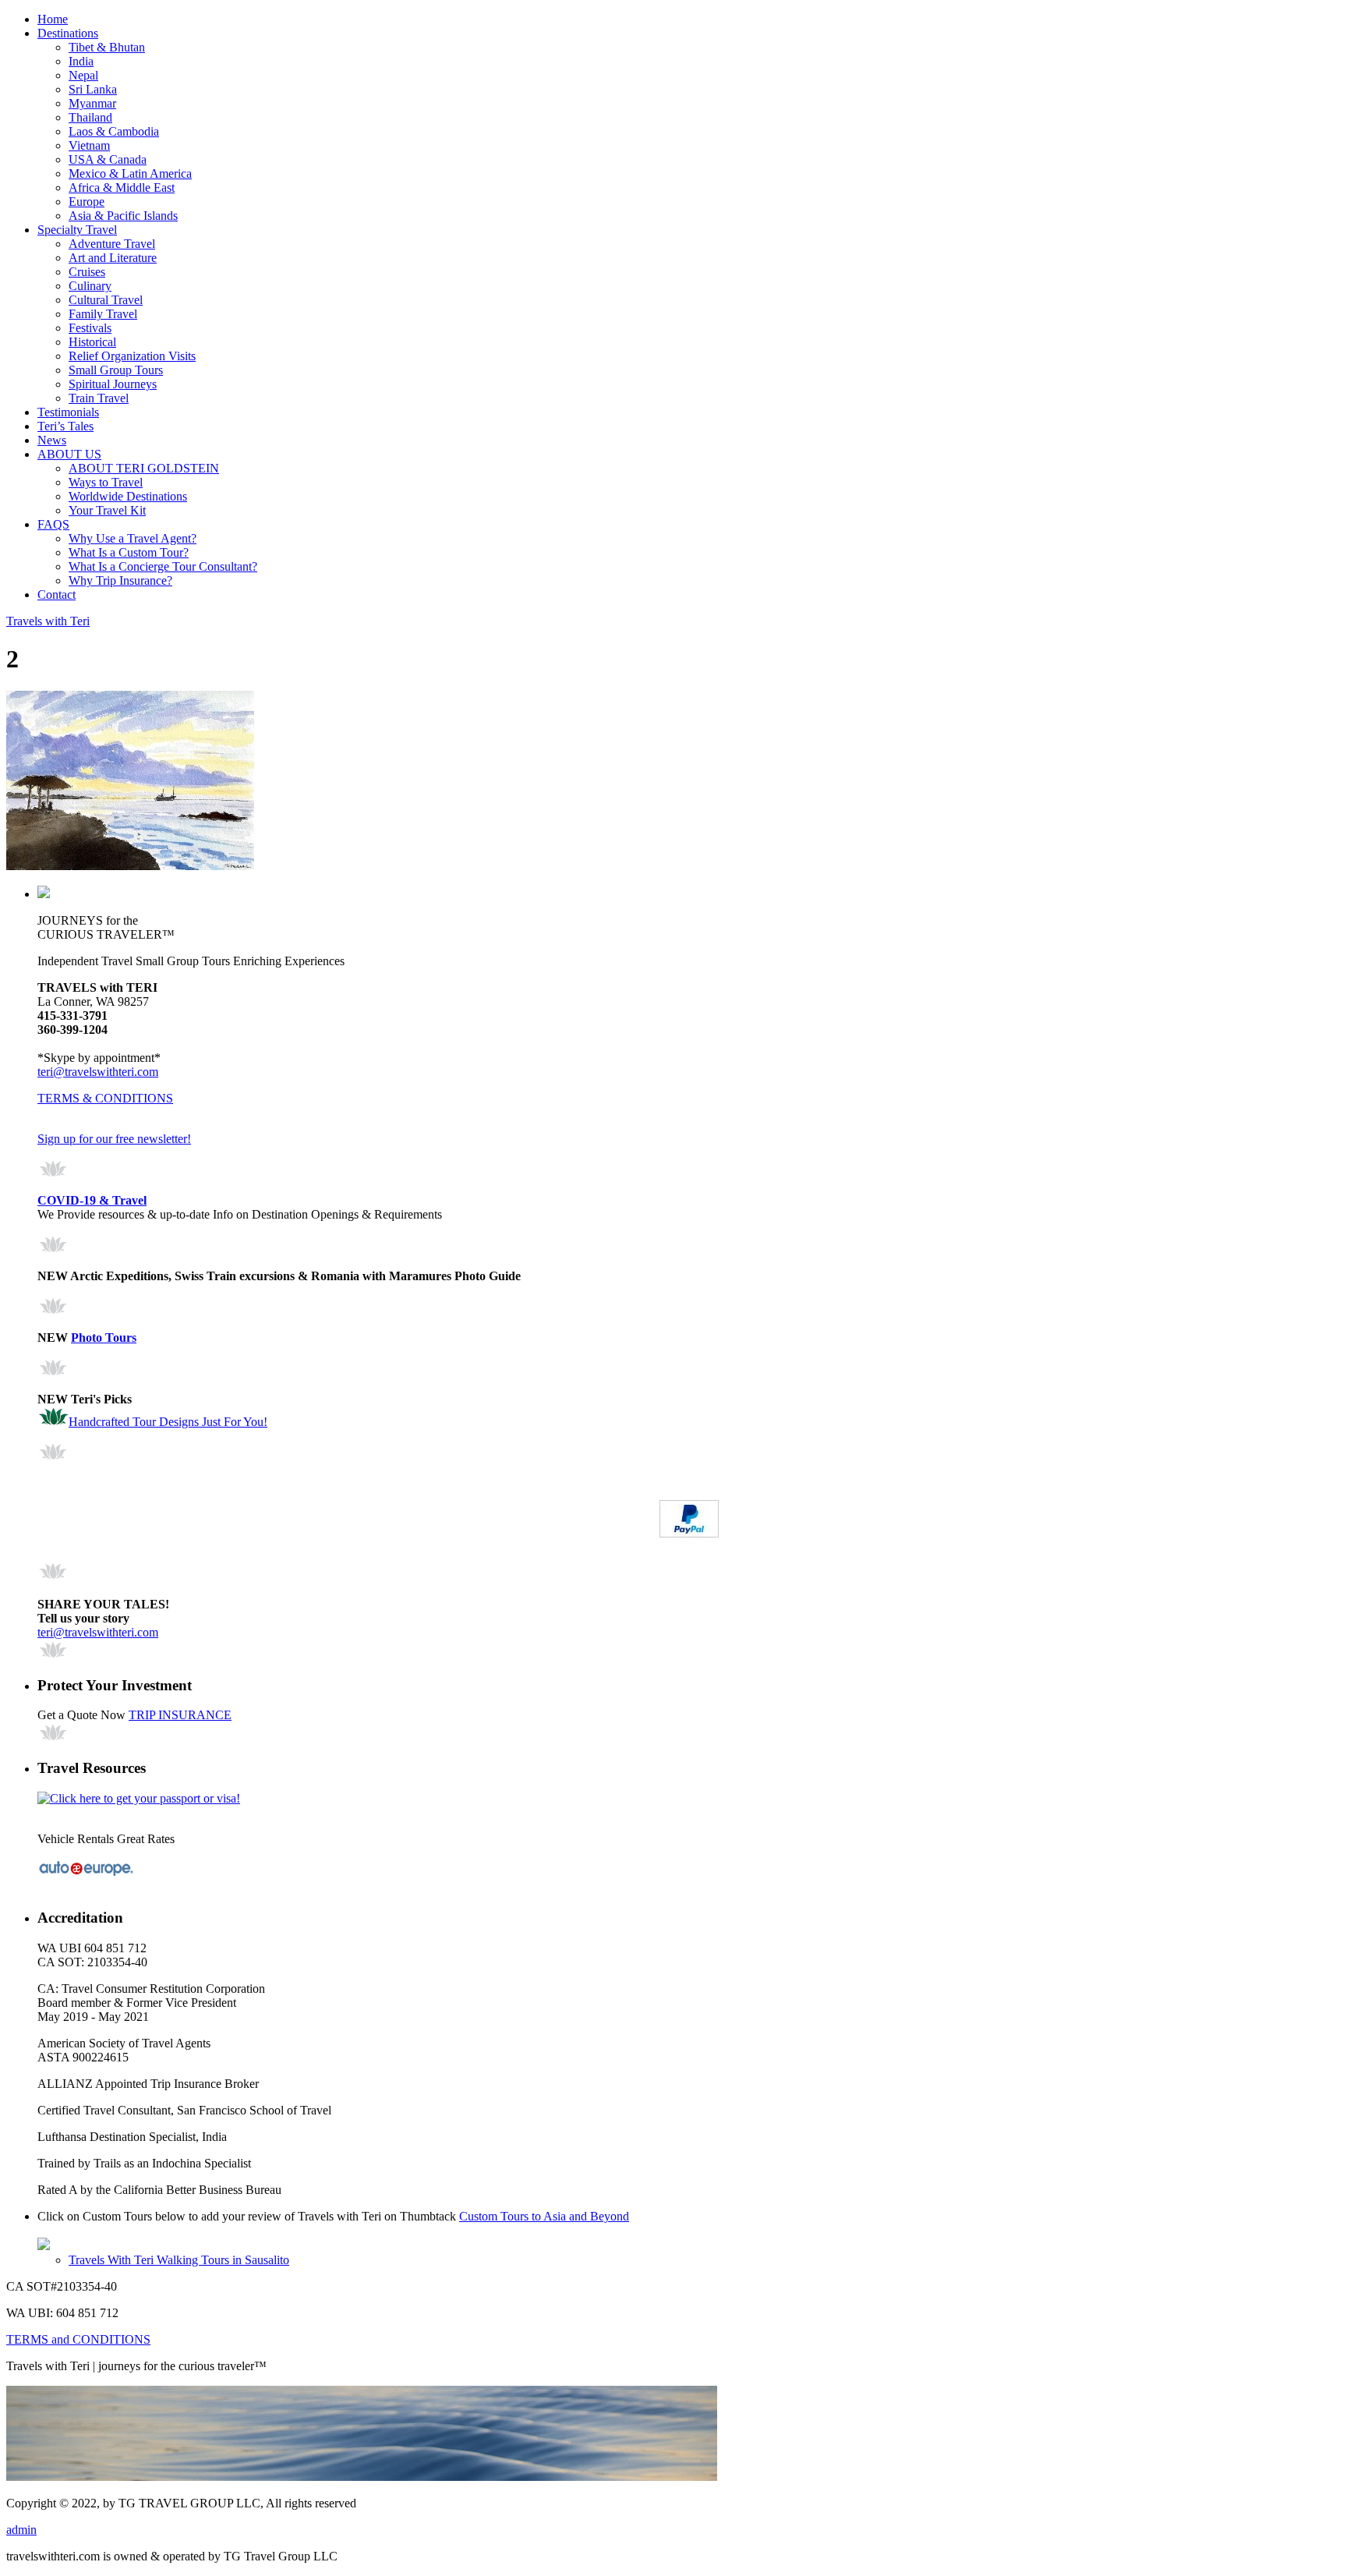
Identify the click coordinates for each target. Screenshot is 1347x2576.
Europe (87, 202)
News (52, 440)
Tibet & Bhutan (107, 47)
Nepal (83, 75)
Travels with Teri (48, 621)
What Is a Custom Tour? (129, 552)
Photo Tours (104, 1338)
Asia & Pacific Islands (123, 216)
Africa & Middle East (122, 188)
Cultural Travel (106, 300)
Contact (57, 594)
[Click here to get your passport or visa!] (139, 1798)
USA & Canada (108, 159)
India (81, 61)
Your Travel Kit (107, 510)
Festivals (90, 328)
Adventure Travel (112, 244)
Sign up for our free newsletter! (114, 1139)
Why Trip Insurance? (120, 580)
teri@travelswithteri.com (98, 1072)
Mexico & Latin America (130, 173)
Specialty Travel (77, 230)
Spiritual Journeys (113, 384)
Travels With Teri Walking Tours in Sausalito (179, 2260)
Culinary (90, 286)
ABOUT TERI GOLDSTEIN (144, 468)
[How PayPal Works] (689, 1533)
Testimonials (68, 412)
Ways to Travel (106, 482)
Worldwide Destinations (128, 496)
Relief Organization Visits (132, 356)
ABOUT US (69, 454)
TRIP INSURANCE (180, 1715)
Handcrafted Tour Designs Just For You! (168, 1422)
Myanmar (92, 103)
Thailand (90, 117)
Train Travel (99, 398)
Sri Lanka (93, 89)
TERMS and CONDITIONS (78, 2339)
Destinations (68, 33)
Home (53, 19)
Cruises (87, 272)
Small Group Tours (116, 370)
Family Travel (103, 314)
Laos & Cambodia (114, 131)
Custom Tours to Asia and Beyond (544, 2216)
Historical (92, 342)
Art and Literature (113, 258)
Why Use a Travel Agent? (133, 538)
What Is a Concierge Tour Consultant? (163, 566)
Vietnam (89, 145)
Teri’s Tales (65, 426)
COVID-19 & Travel (92, 1200)
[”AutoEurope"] (86, 1874)
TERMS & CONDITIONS (105, 1098)
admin (21, 2530)
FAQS (53, 524)
